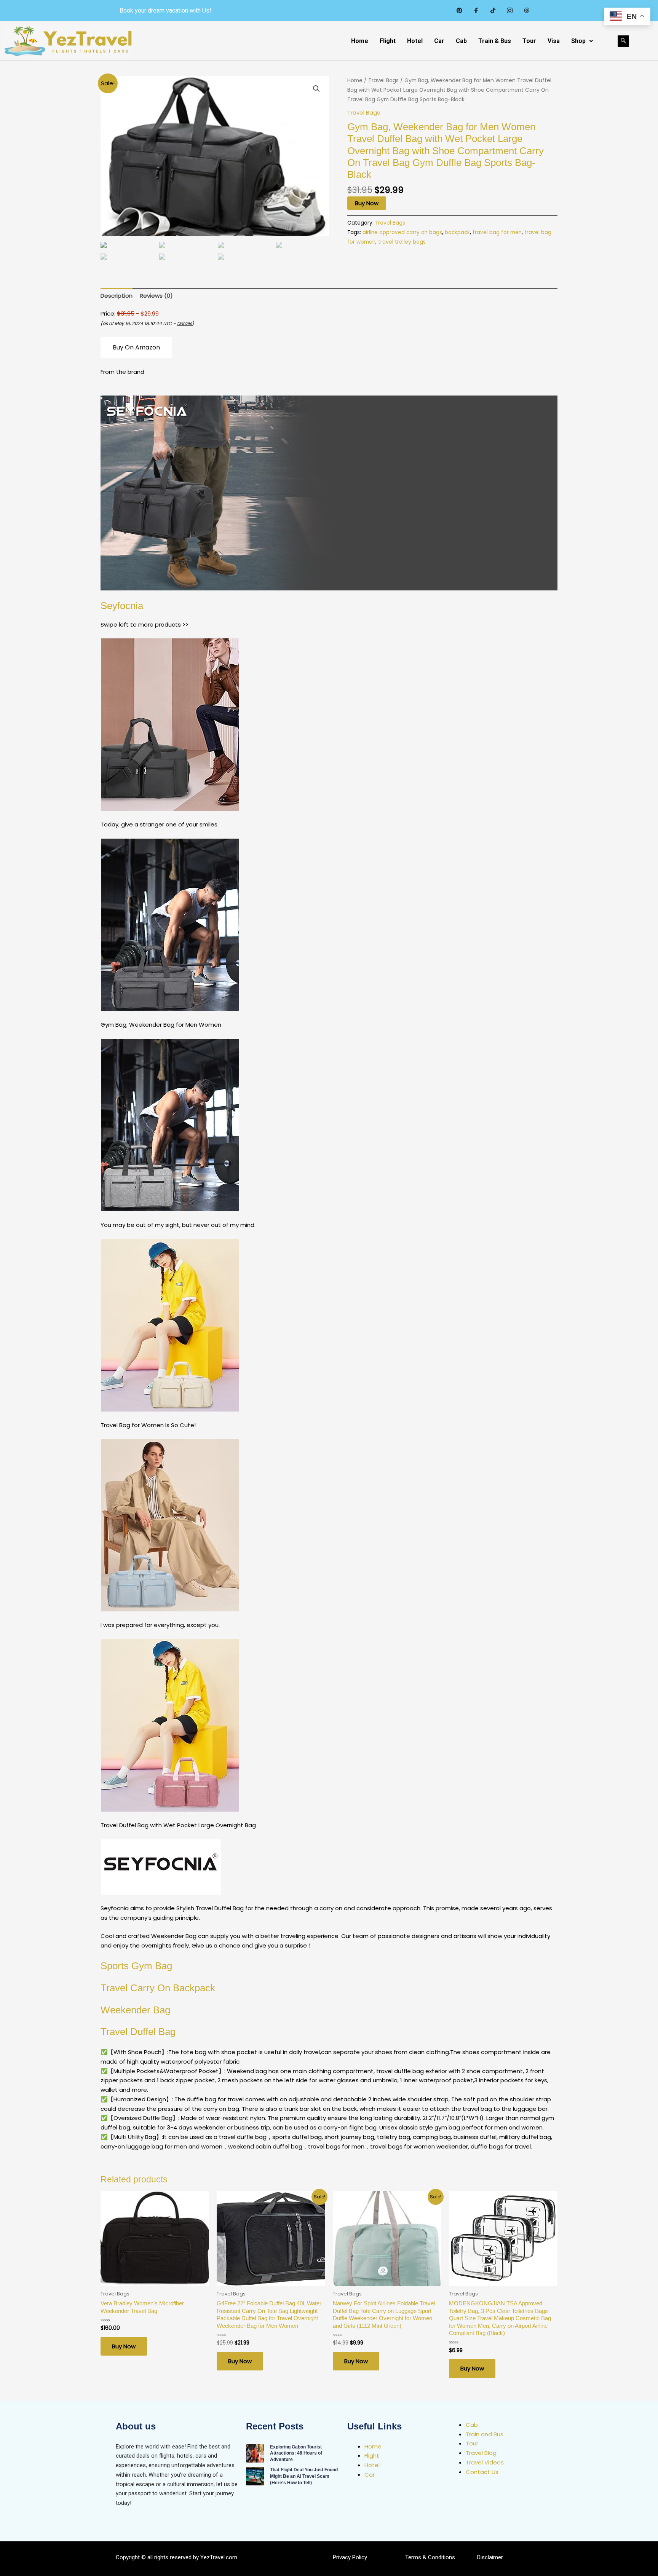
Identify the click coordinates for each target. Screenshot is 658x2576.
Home (360, 41)
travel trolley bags (402, 242)
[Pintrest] (459, 11)
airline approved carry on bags (402, 232)
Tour (529, 41)
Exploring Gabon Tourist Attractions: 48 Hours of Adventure (296, 2453)
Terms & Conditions (430, 2557)
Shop (578, 41)
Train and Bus (485, 2434)
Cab (461, 41)
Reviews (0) (156, 296)
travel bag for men (497, 232)
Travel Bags (383, 81)
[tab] (117, 296)
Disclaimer (490, 2557)
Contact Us (482, 2472)
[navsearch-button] (623, 41)
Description (117, 296)
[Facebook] (476, 11)
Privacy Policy (350, 2557)
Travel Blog (481, 2453)
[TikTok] (493, 11)
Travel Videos (485, 2462)
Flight (388, 41)
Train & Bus (495, 41)
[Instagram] (509, 11)
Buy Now (367, 203)
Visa (554, 41)
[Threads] (526, 11)
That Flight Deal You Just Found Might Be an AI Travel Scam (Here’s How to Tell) (304, 2476)
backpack (457, 232)
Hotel (415, 41)
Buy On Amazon (136, 347)
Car (439, 41)
